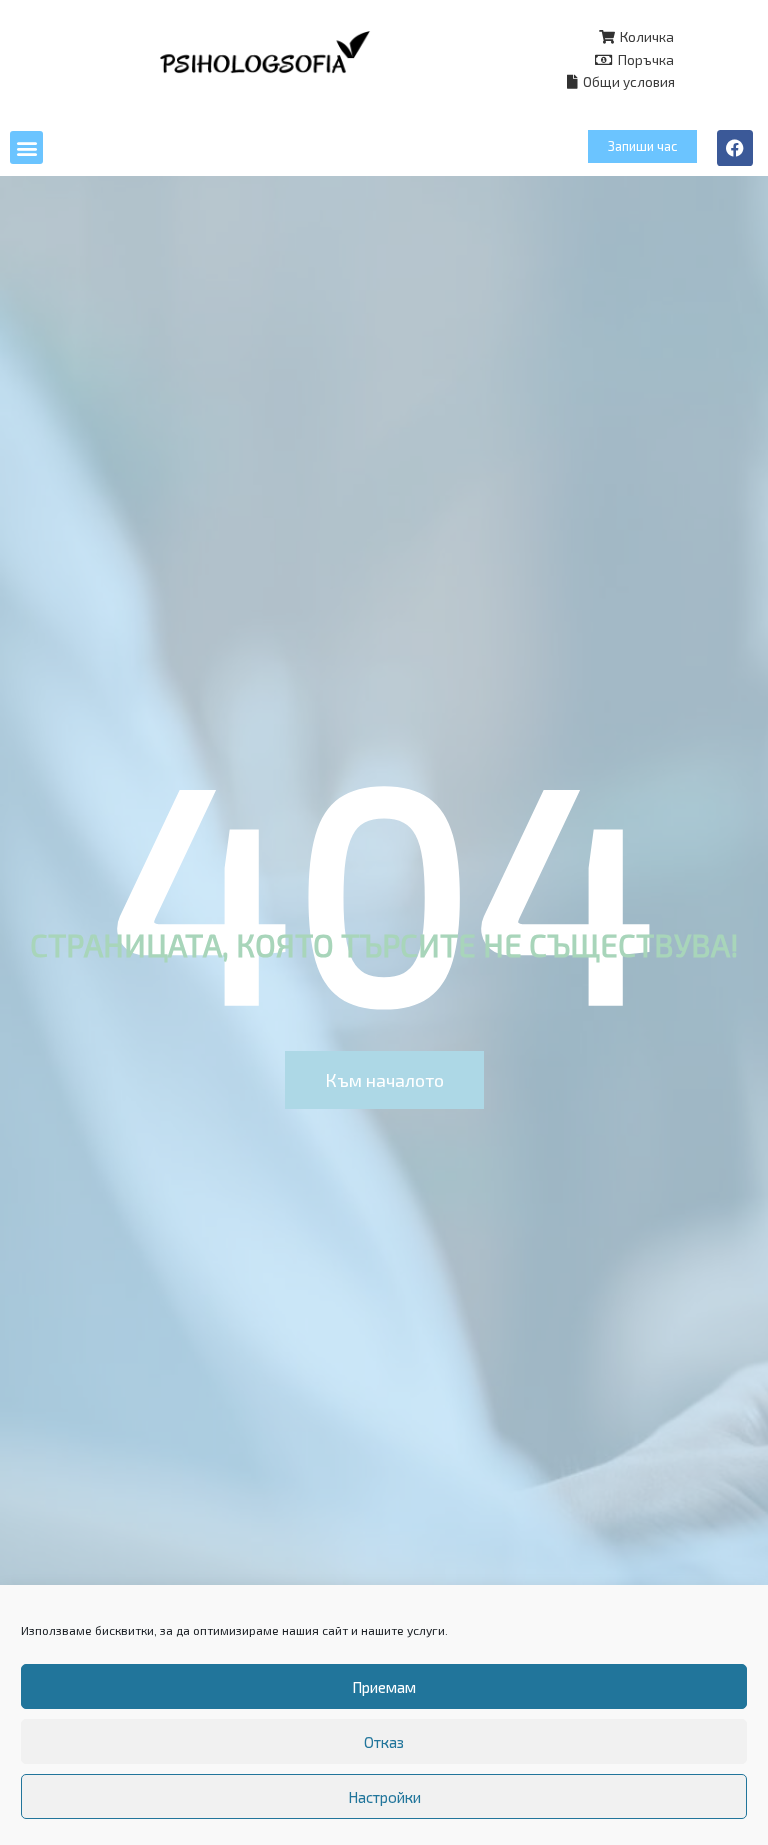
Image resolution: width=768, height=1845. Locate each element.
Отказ (384, 1742)
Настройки (384, 1797)
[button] (26, 147)
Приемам (384, 1687)
